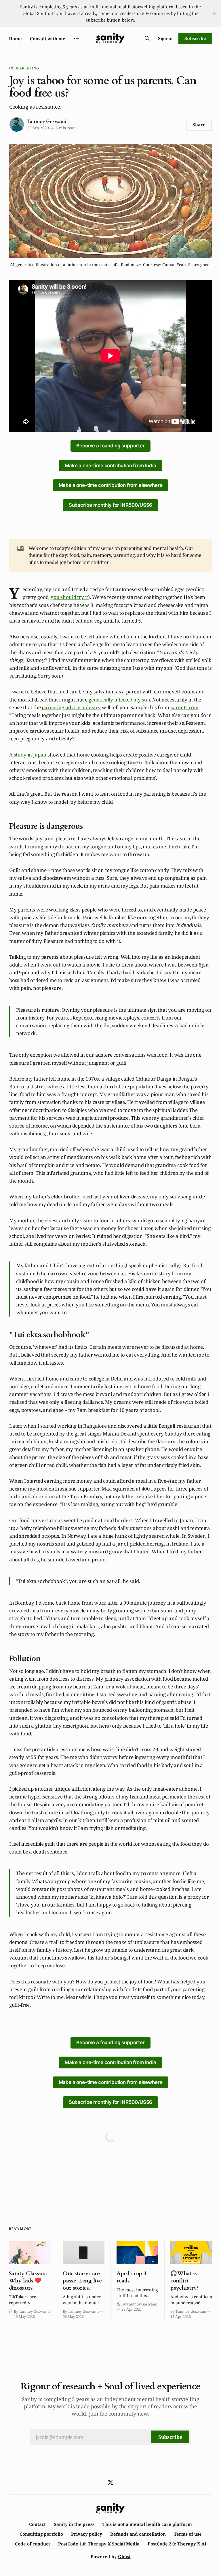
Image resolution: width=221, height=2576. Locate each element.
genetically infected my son (119, 700)
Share (199, 124)
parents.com (184, 707)
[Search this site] (147, 38)
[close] (214, 14)
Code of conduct (33, 2544)
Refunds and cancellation (138, 2534)
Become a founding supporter (110, 446)
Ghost (124, 2556)
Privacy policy (87, 2534)
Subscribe (195, 38)
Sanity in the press (74, 2524)
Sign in (165, 38)
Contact (37, 2524)
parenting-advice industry (71, 707)
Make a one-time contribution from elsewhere (111, 485)
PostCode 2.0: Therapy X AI (177, 2544)
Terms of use (188, 2534)
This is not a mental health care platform (147, 2524)
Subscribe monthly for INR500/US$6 (110, 505)
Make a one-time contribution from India (110, 466)
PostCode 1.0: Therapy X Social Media (99, 2544)
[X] (110, 2482)
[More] (76, 38)
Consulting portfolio (41, 2534)
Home (15, 39)
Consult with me (48, 39)
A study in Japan (28, 755)
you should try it (69, 597)
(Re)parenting (24, 68)
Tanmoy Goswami (47, 122)
